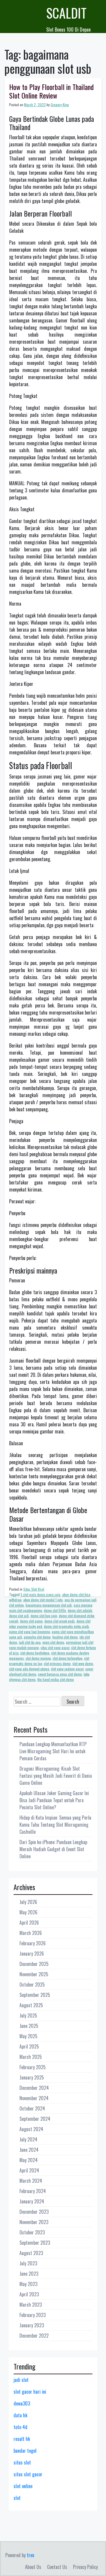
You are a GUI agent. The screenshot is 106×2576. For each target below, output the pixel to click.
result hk (22, 2439)
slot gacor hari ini (30, 2392)
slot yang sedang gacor (67, 1669)
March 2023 (31, 2305)
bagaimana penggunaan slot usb (49, 1605)
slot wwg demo (83, 1663)
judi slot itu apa (30, 1642)
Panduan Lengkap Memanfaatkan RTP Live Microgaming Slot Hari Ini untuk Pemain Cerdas (53, 1751)
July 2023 (28, 2263)
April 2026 (29, 1923)
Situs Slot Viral (34, 1589)
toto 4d (20, 2427)
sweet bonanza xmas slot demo (60, 1674)
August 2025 (31, 2005)
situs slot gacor (28, 2474)
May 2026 (28, 1912)
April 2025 (29, 2046)
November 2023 (34, 2222)
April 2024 (29, 2170)
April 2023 (29, 2294)
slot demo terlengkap (68, 1658)
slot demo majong (38, 1658)
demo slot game (31, 1621)
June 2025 (29, 2026)
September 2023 (35, 2243)
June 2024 (29, 2150)
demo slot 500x (55, 1610)
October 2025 (32, 1985)
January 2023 (32, 2325)
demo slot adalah (80, 1610)
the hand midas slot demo (56, 1679)
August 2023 (31, 2253)
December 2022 (34, 2336)
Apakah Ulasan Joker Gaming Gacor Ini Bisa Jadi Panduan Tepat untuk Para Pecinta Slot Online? (54, 1800)
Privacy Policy (85, 2567)
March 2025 (31, 2057)
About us (33, 2567)
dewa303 (22, 2403)
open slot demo (53, 1642)
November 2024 (34, 2098)
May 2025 (28, 2036)
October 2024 (32, 2108)
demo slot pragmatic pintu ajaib (66, 1626)
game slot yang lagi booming (30, 1632)
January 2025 (32, 2077)
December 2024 (34, 2088)
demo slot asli (19, 1616)
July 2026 (28, 1902)
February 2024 (33, 2191)
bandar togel (25, 2451)
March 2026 (31, 1933)
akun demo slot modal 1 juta (43, 1600)
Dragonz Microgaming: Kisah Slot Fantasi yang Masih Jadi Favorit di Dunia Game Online (56, 1776)
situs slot (22, 2462)
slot (17, 2498)
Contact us (57, 2567)
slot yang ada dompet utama (29, 1669)
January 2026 (32, 1954)
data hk (20, 2415)
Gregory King (60, 105)
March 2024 (31, 2181)
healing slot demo (65, 1637)
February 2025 (33, 2067)
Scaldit (66, 13)
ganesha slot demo (37, 1637)
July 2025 (28, 2015)
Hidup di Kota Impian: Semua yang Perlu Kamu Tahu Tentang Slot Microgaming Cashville (55, 1825)
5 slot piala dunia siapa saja (40, 1594)
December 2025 (34, 1964)
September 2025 (35, 1995)
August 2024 (31, 2129)
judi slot (21, 2380)
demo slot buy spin (44, 1616)
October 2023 (32, 2232)
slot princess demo (57, 1663)
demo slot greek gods (60, 1621)
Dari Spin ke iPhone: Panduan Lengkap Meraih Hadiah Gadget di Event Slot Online (53, 1849)
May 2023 (28, 2284)
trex (30, 2555)
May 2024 (29, 2160)
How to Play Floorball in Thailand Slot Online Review (51, 91)
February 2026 (33, 1943)
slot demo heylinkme (35, 1653)
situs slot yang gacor (55, 1647)
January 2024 (32, 2201)
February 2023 (33, 2315)
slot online (23, 2486)
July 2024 (28, 2139)
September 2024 (35, 2119)
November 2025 (34, 1974)
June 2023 (29, 2274)
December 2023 (34, 2212)
